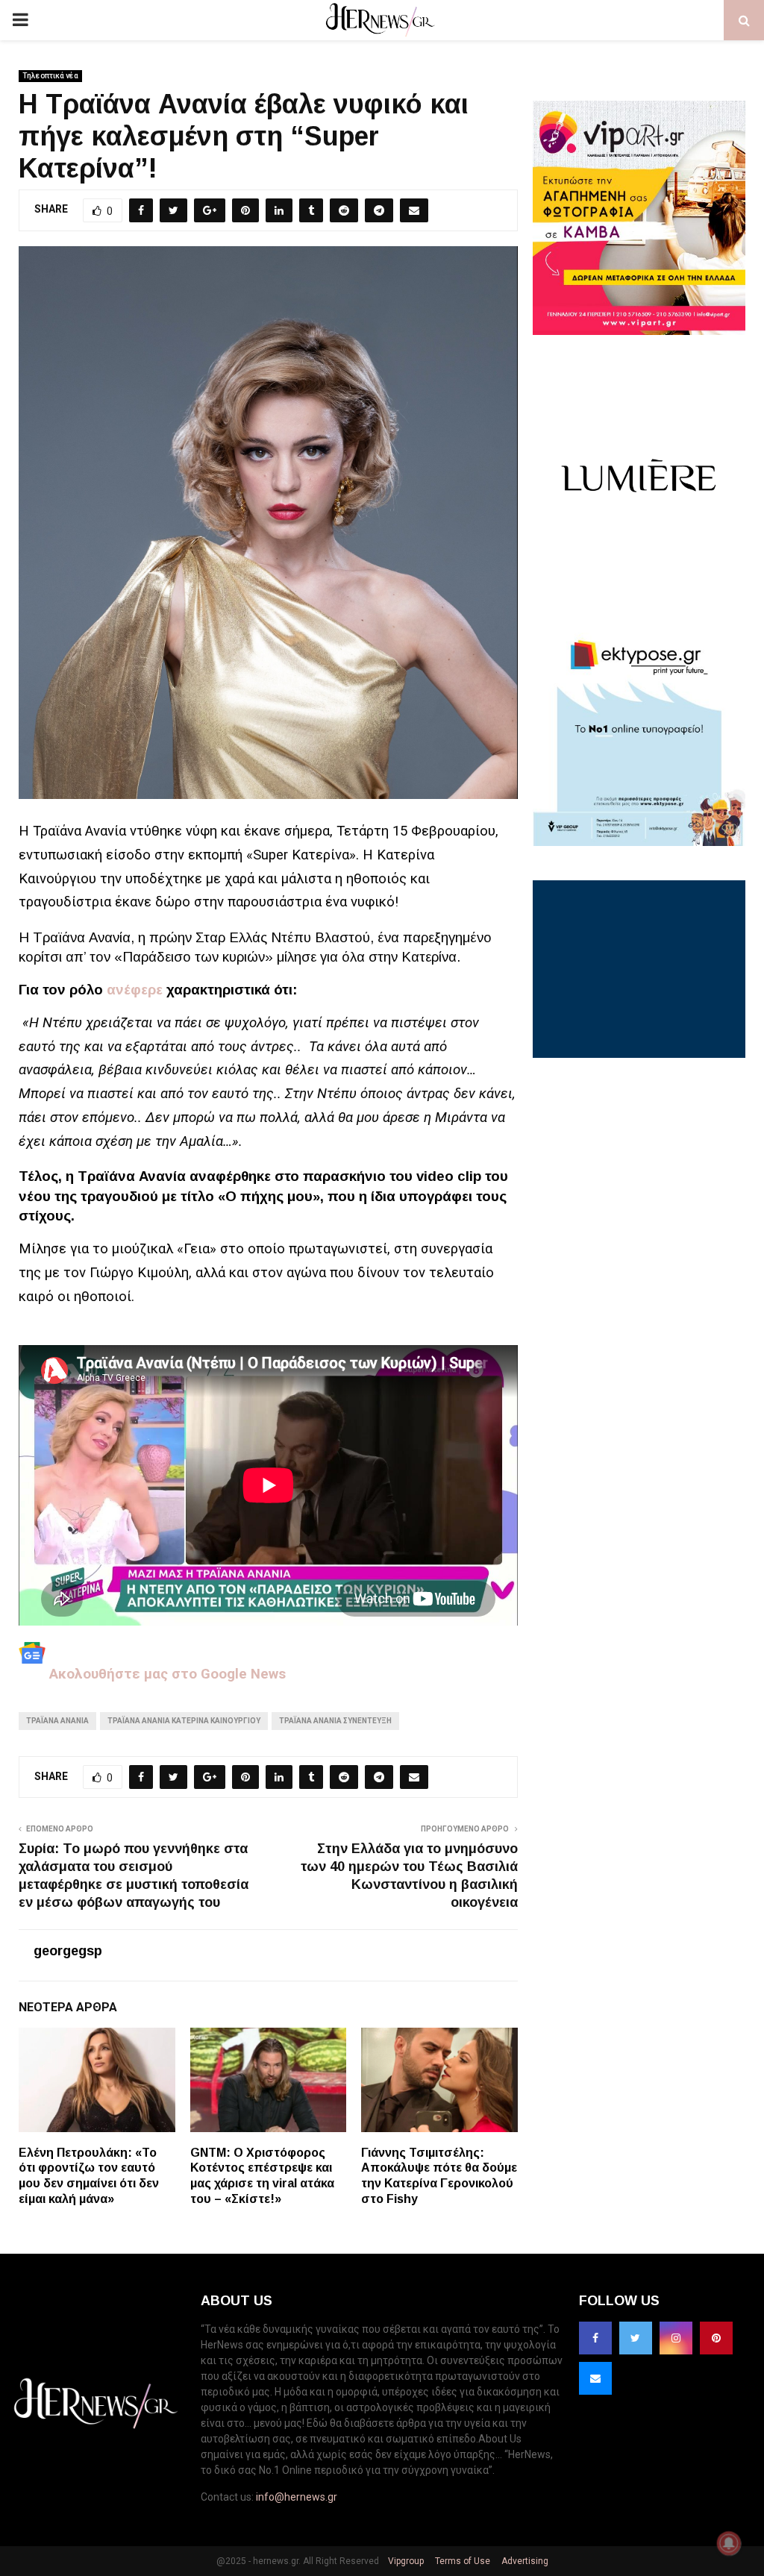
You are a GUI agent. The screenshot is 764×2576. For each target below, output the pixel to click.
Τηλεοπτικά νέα (50, 76)
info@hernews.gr (297, 2497)
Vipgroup (405, 2561)
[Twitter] (636, 2338)
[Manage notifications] (729, 2543)
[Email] (595, 2378)
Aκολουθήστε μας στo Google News (166, 1674)
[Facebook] (595, 2338)
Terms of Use (461, 2561)
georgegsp (68, 1951)
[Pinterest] (716, 2338)
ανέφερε (135, 990)
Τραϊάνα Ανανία (57, 1721)
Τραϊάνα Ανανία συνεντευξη (335, 1721)
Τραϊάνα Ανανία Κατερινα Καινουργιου (184, 1721)
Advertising (524, 2561)
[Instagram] (676, 2338)
